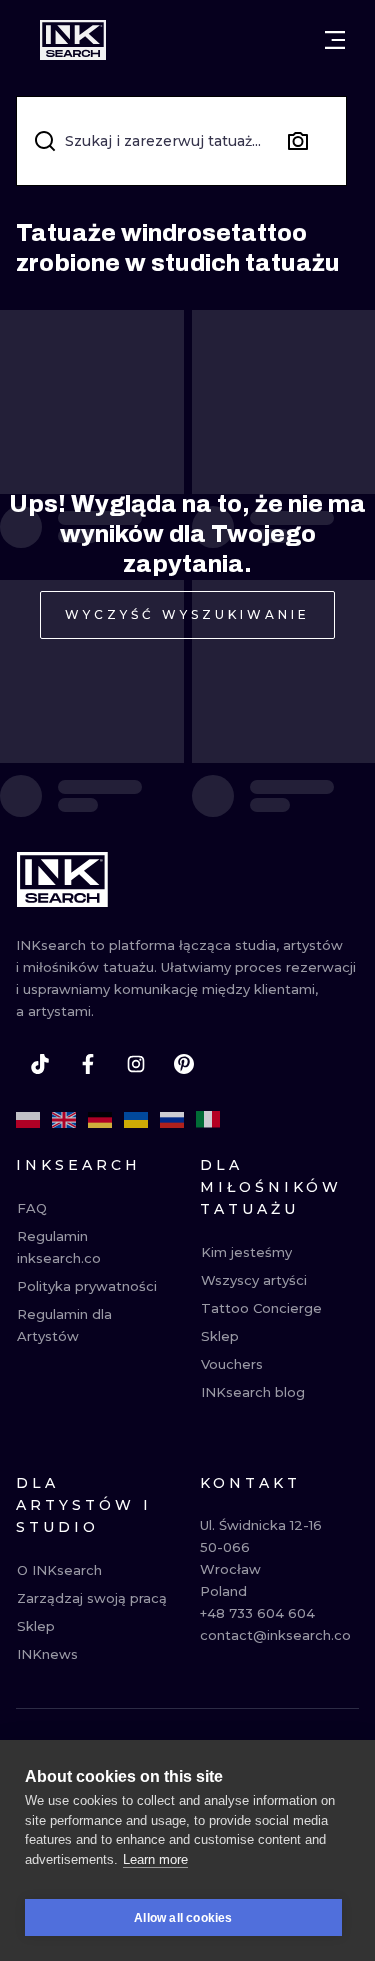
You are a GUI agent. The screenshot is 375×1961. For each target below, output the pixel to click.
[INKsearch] (73, 40)
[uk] (136, 1120)
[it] (208, 1120)
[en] (64, 1120)
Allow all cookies (183, 1918)
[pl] (28, 1120)
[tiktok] (40, 1064)
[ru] (172, 1120)
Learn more (155, 1859)
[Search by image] (298, 141)
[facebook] (88, 1064)
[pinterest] (184, 1064)
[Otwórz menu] (335, 40)
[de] (100, 1120)
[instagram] (136, 1064)
